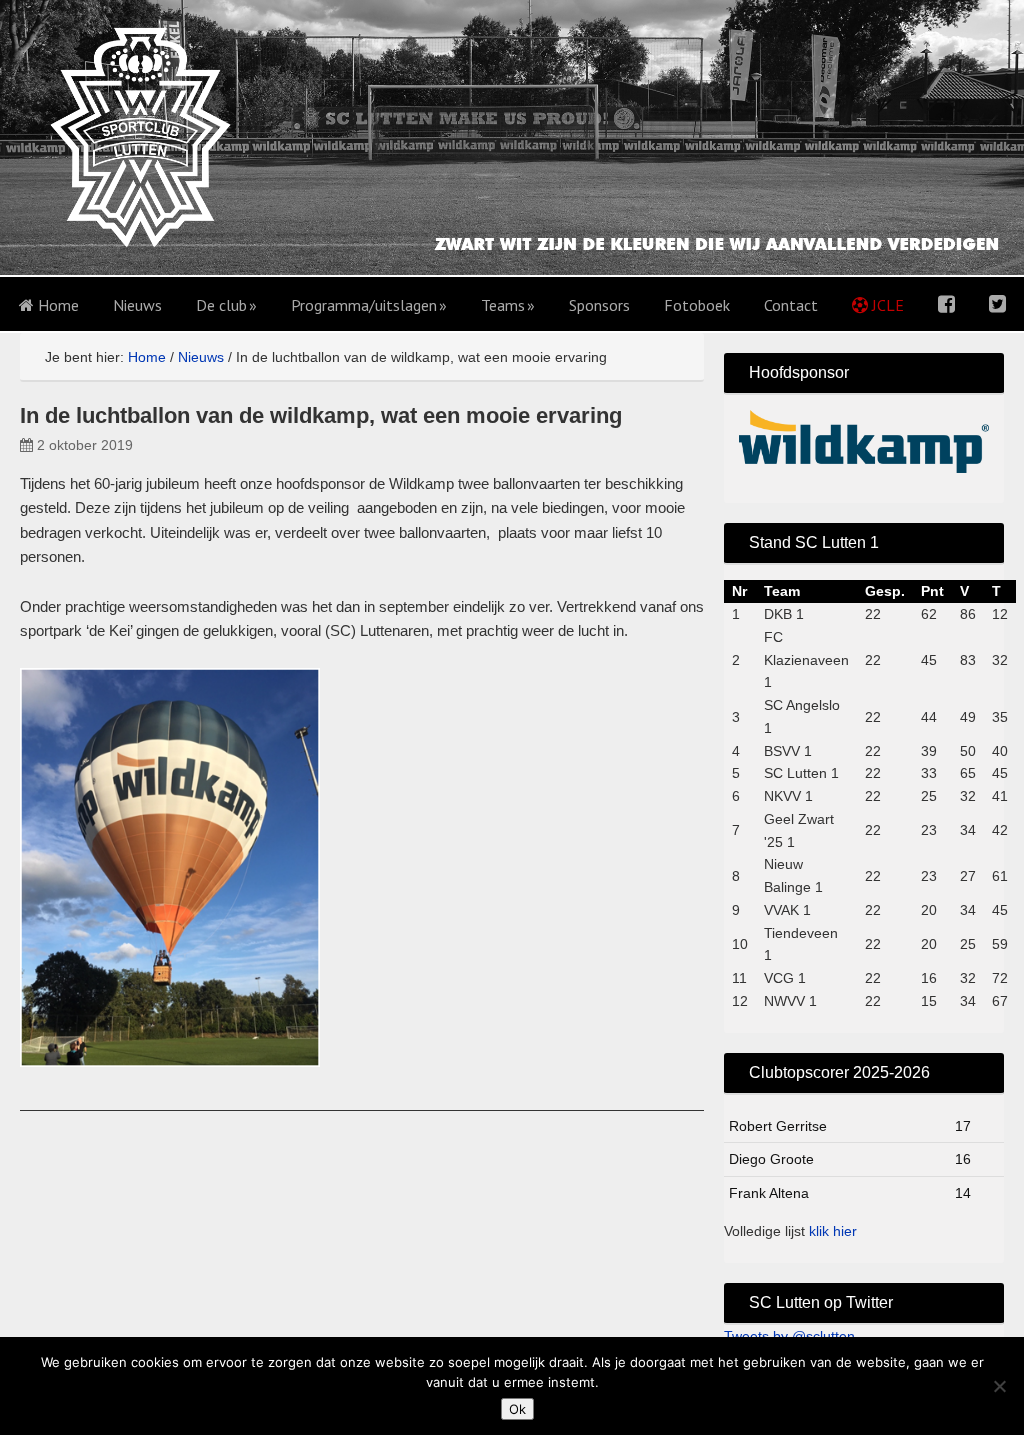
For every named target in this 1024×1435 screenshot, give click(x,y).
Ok (517, 1409)
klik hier (833, 1231)
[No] (999, 1386)
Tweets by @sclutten (789, 1336)
